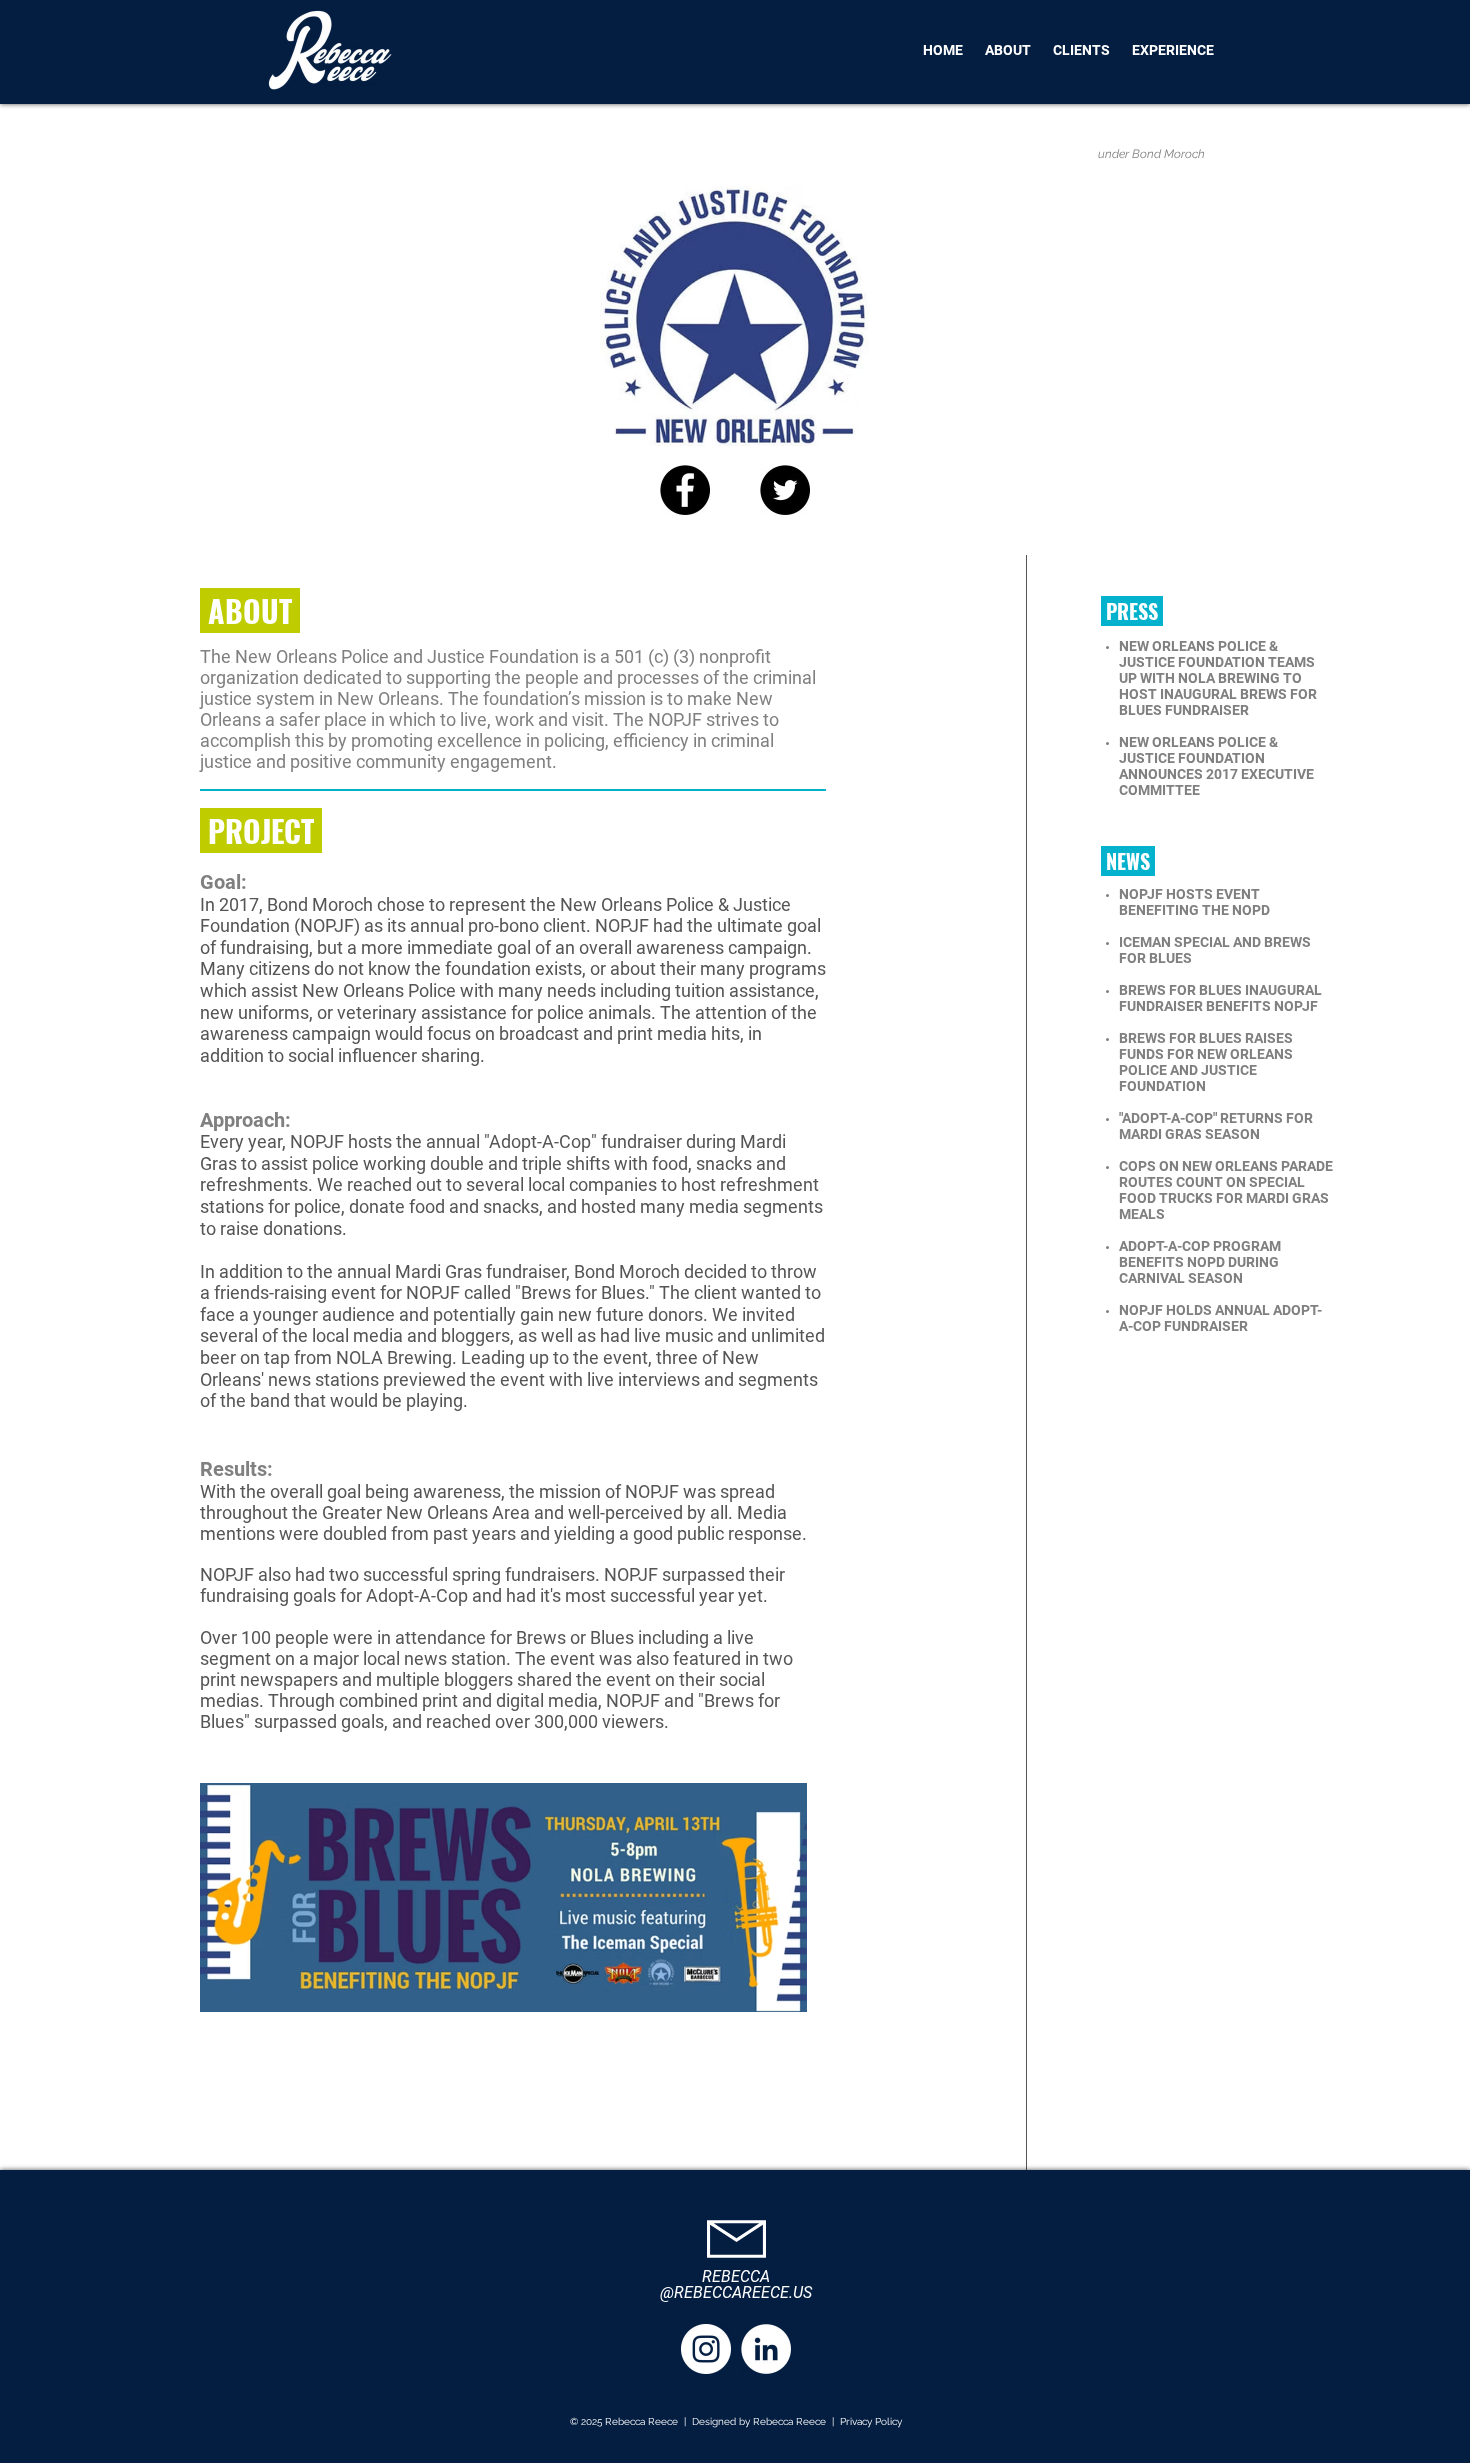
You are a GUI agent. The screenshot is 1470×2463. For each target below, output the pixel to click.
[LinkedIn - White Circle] (766, 2349)
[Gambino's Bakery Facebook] (685, 490)
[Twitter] (785, 490)
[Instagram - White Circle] (706, 2349)
